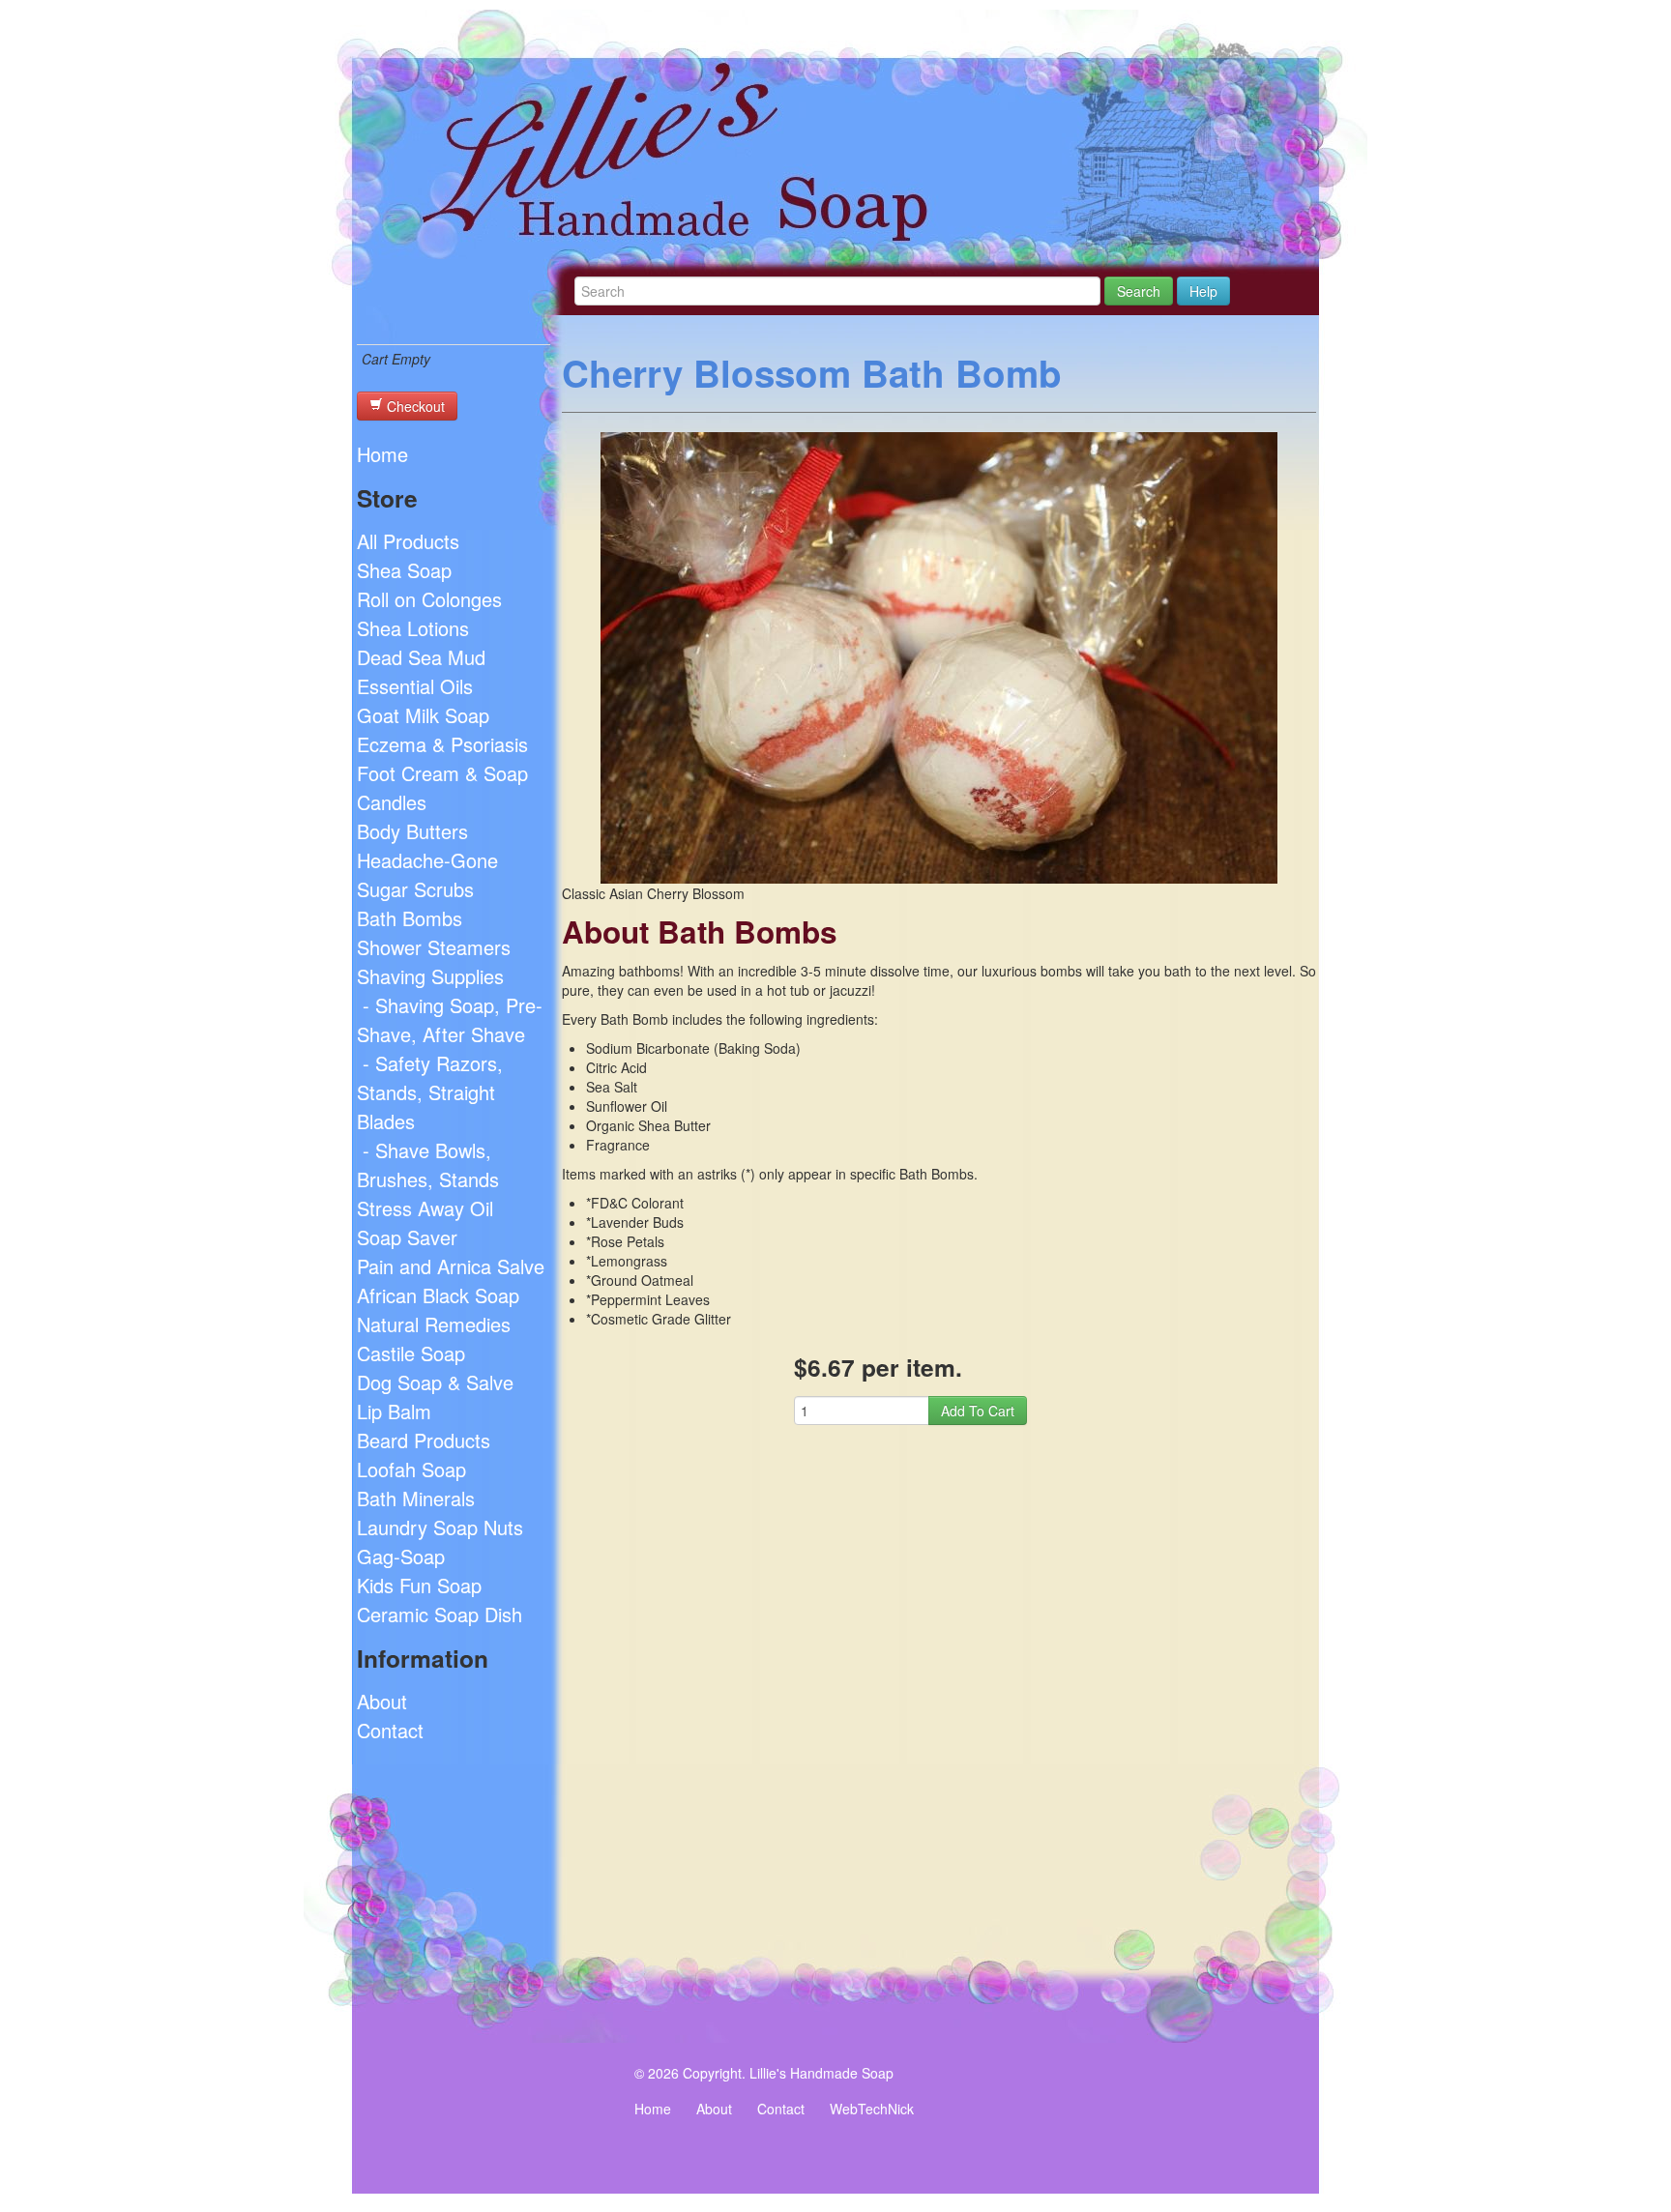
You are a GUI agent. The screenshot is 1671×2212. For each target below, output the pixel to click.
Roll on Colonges (429, 599)
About (382, 1701)
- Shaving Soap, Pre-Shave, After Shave (450, 1019)
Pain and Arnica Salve (451, 1266)
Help (1203, 291)
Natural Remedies (434, 1324)
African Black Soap (438, 1295)
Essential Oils (415, 686)
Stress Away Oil (425, 1208)
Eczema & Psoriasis (442, 744)
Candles (392, 802)
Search (1139, 291)
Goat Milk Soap (423, 715)
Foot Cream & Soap (442, 773)
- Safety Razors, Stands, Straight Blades (430, 1092)
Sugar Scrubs (415, 889)
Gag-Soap (401, 1556)
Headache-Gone (427, 860)
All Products (408, 541)
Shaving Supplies (430, 976)
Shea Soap (404, 570)
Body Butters (412, 831)
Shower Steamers (434, 947)
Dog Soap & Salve (435, 1382)
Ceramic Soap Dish (440, 1614)
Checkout (414, 406)
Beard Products (424, 1440)
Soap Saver (407, 1237)
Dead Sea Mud (421, 657)
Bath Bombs (410, 918)
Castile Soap (411, 1353)
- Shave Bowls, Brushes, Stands (428, 1164)
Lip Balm (394, 1411)
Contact (390, 1730)
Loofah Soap (411, 1469)
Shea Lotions (413, 628)
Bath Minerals (416, 1498)
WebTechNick (872, 2109)
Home (382, 454)
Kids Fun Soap (419, 1585)
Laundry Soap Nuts (440, 1527)
